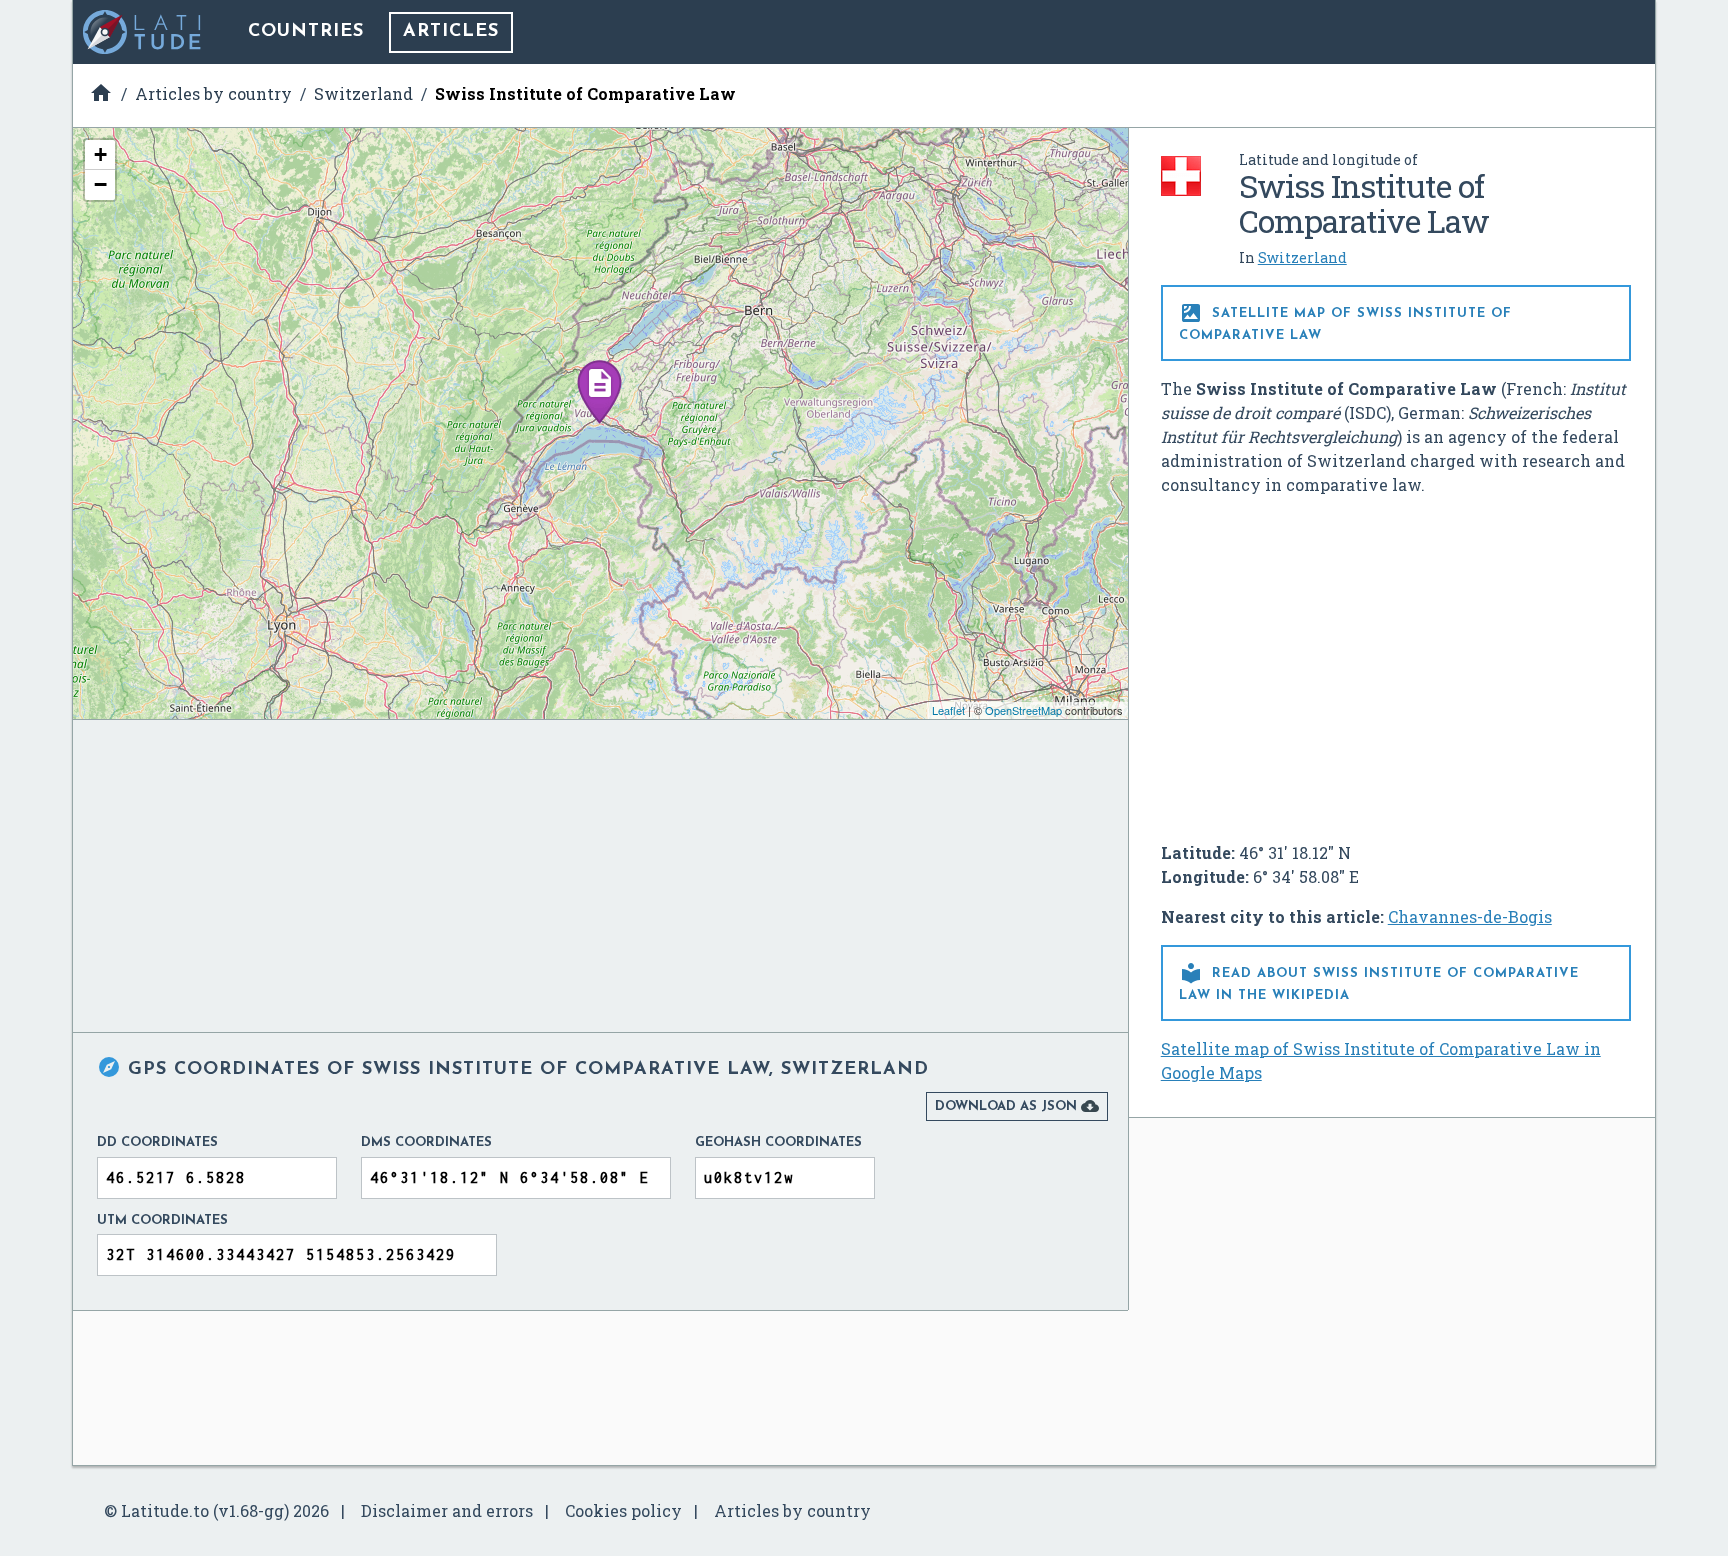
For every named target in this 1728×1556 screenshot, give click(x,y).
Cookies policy (623, 1510)
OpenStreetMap (1023, 710)
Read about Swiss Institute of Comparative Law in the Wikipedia (1379, 981)
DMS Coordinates (426, 1142)
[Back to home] (143, 32)
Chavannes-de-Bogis (1470, 916)
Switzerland (1302, 257)
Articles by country (792, 1510)
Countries (306, 32)
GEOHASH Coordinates (778, 1142)
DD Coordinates (157, 1142)
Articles (451, 32)
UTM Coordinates (162, 1220)
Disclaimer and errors (447, 1510)
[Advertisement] (1396, 661)
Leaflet (948, 710)
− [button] (100, 184)
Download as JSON (1017, 1106)
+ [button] (100, 154)
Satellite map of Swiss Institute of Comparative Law (1345, 321)
